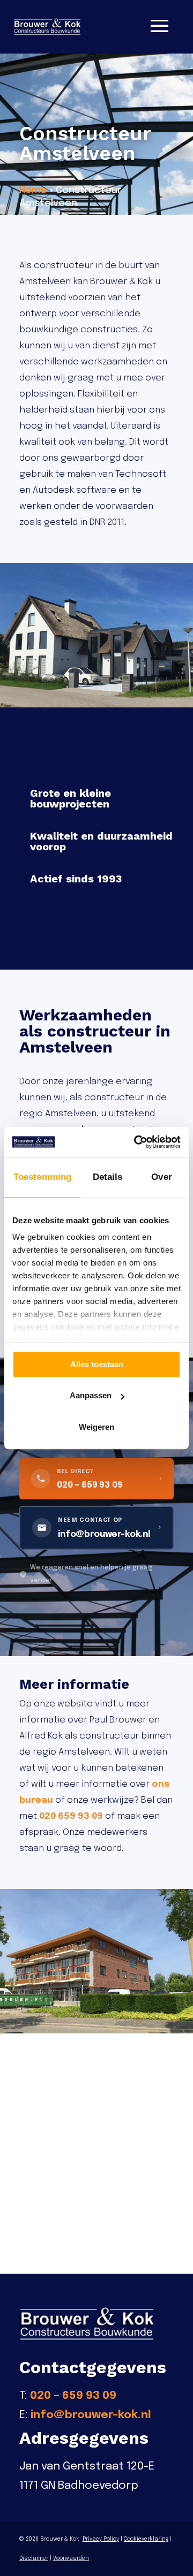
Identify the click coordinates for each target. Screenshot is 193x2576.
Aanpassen (91, 1395)
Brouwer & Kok (60, 2539)
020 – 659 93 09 (73, 2396)
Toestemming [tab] (42, 1177)
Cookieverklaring (146, 2539)
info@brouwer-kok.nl (91, 2415)
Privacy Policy (101, 2539)
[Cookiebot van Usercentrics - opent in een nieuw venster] (136, 1142)
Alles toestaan (97, 1364)
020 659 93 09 (71, 1816)
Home (33, 190)
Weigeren (96, 1427)
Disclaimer (34, 2558)
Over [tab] (161, 1177)
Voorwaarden (71, 2558)
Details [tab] (108, 1177)
